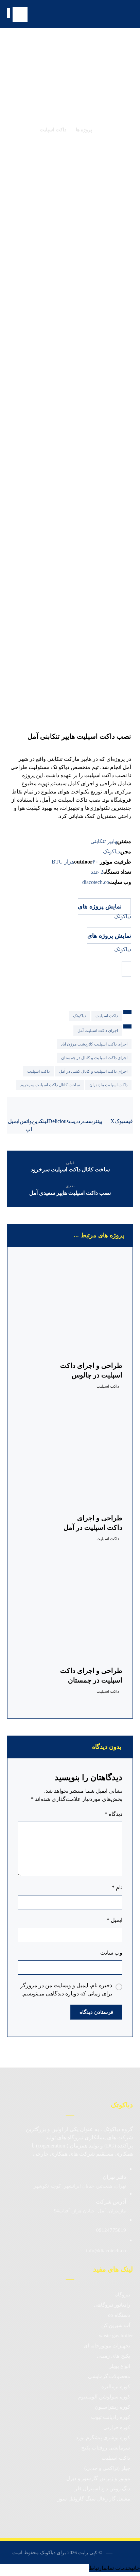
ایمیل (115, 1920)
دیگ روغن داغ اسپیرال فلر (102, 2489)
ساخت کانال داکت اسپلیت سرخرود (50, 1085)
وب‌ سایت (111, 1953)
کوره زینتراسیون (112, 2407)
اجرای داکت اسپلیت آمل (98, 1031)
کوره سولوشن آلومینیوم (104, 2397)
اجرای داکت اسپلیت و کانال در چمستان (94, 1058)
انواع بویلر (120, 2366)
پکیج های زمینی (113, 2356)
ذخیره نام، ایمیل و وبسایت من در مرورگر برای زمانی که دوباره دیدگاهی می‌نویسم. (66, 1989)
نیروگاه (123, 2295)
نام (117, 1887)
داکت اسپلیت (107, 1016)
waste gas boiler (116, 2336)
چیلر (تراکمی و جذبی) (107, 2468)
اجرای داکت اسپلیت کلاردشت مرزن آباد (94, 1044)
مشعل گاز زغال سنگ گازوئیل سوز (94, 2499)
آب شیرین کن (116, 2325)
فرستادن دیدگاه (96, 2012)
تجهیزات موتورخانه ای (107, 2346)
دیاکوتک (80, 1016)
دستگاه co (119, 2315)
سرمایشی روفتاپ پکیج (106, 2448)
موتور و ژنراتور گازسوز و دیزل (98, 2478)
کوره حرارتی (117, 2427)
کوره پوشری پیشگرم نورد (103, 2438)
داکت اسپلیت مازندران (108, 1085)
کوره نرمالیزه (116, 2387)
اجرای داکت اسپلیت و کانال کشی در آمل (93, 1071)
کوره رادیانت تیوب (111, 2417)
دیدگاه (113, 1814)
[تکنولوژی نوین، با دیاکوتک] (109, 14)
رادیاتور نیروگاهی (112, 2305)
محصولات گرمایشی (109, 2376)
